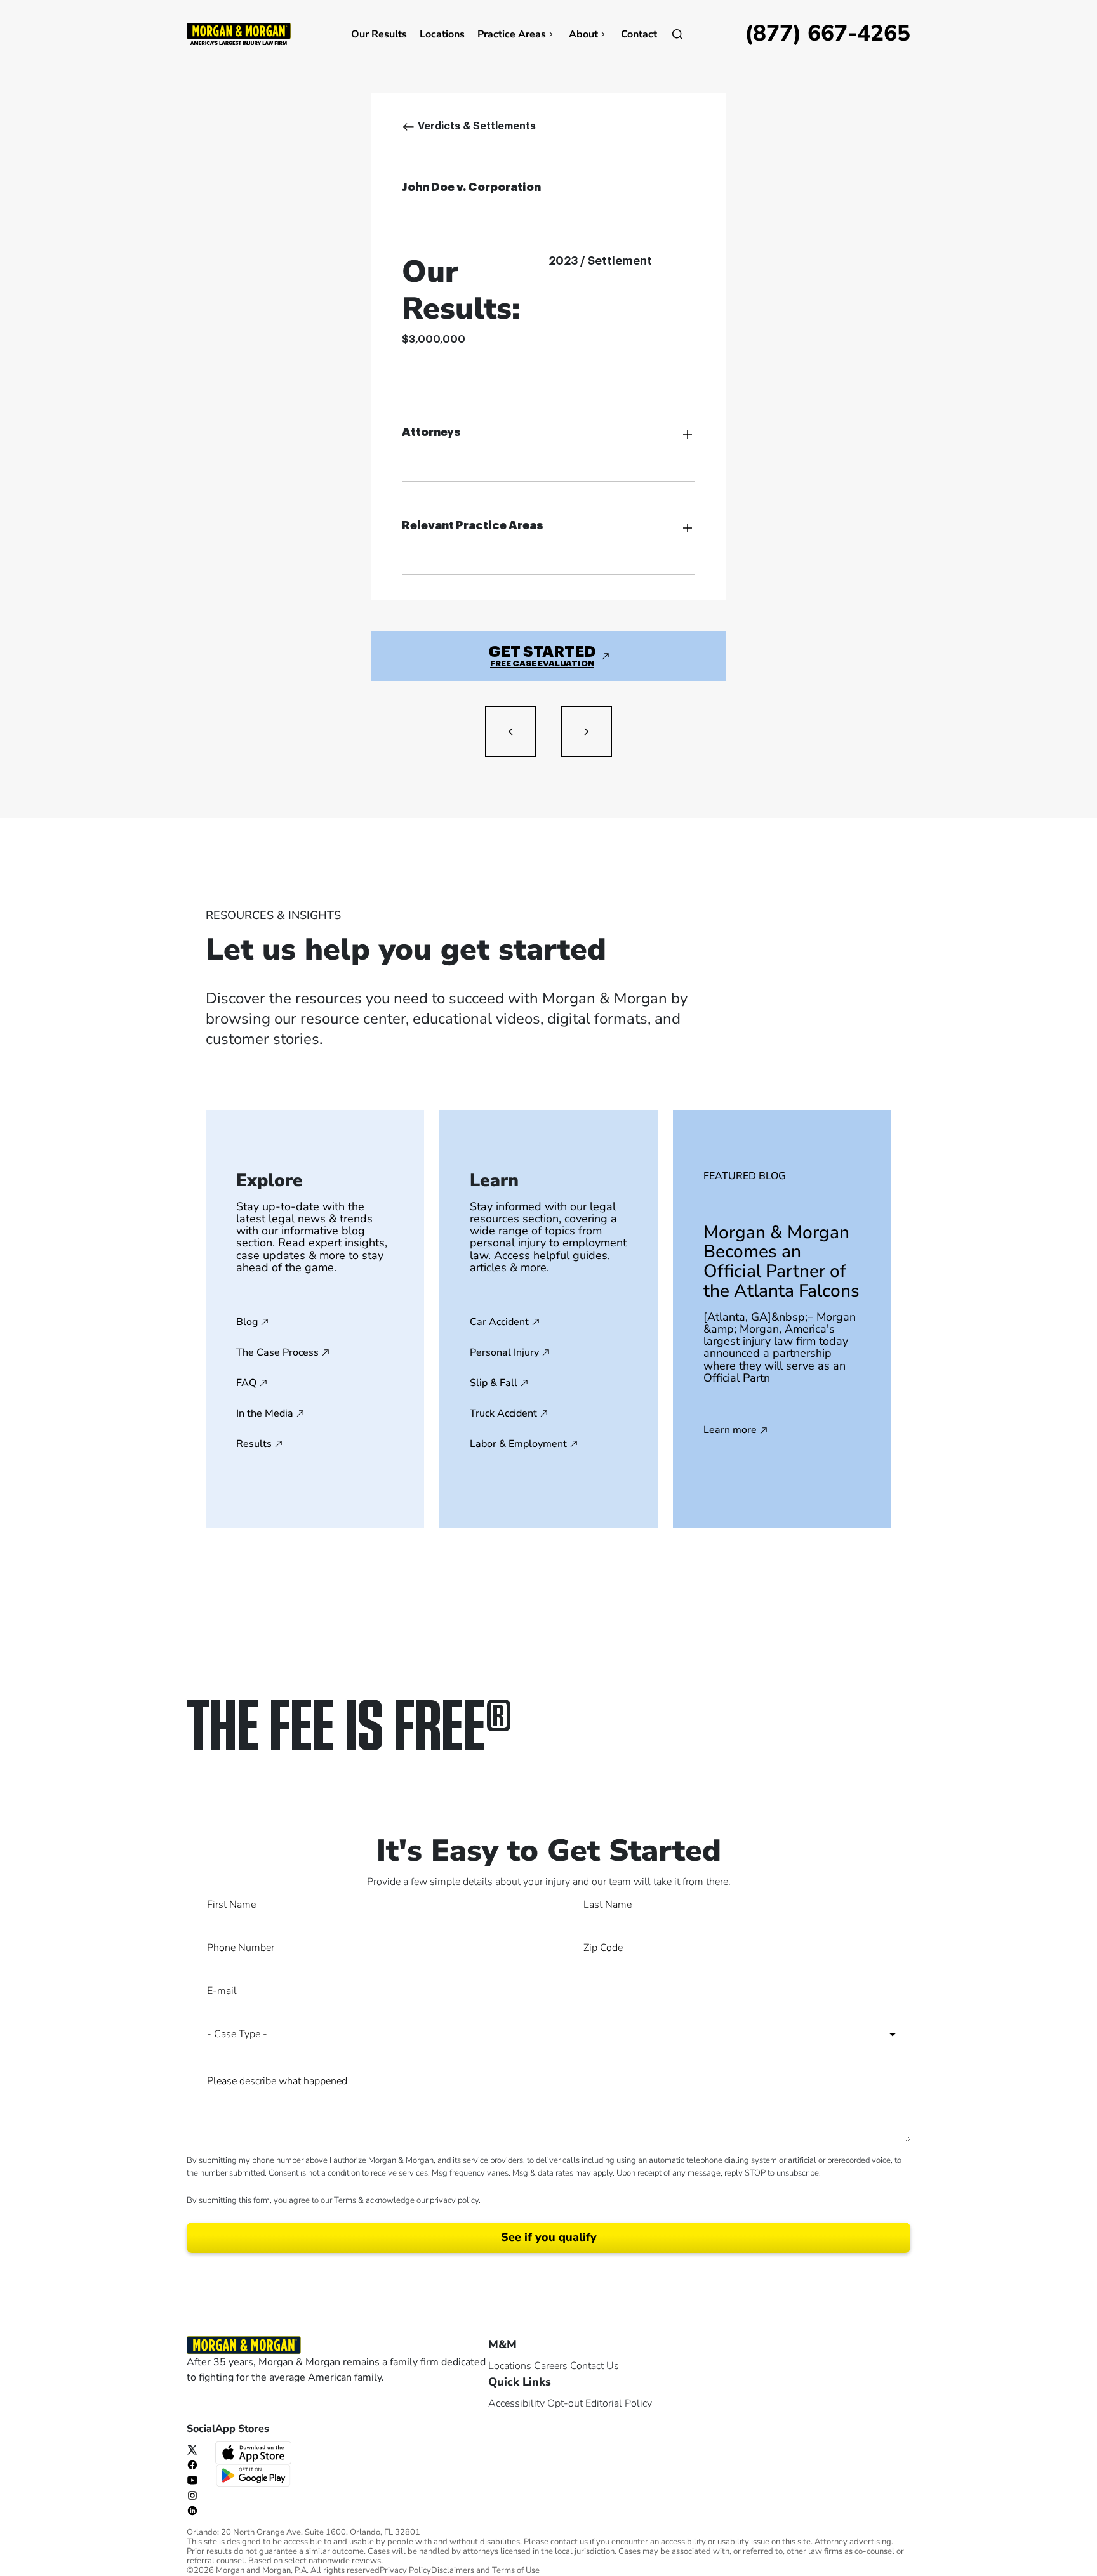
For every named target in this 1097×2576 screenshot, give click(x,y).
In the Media (265, 1413)
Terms (345, 2200)
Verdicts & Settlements (477, 126)
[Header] (239, 33)
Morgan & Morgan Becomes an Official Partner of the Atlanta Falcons (781, 1262)
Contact (639, 34)
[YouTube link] (192, 2480)
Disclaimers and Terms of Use (485, 2571)
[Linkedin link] (192, 2510)
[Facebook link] (192, 2464)
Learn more (730, 1430)
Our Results (379, 34)
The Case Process (277, 1352)
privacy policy (454, 2200)
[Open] (677, 34)
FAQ (246, 1383)
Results (254, 1444)
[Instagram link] (192, 2495)
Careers (551, 2366)
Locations (442, 34)
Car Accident (499, 1322)
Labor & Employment (518, 1444)
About (583, 34)
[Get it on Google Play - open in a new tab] (255, 2474)
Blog (247, 1322)
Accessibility (516, 2403)
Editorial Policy (619, 2403)
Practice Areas (512, 34)
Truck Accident (503, 1413)
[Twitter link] (192, 2449)
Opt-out (565, 2403)
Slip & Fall (494, 1383)
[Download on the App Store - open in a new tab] (255, 2452)
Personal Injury (504, 1352)
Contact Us (595, 2366)
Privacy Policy (405, 2571)
